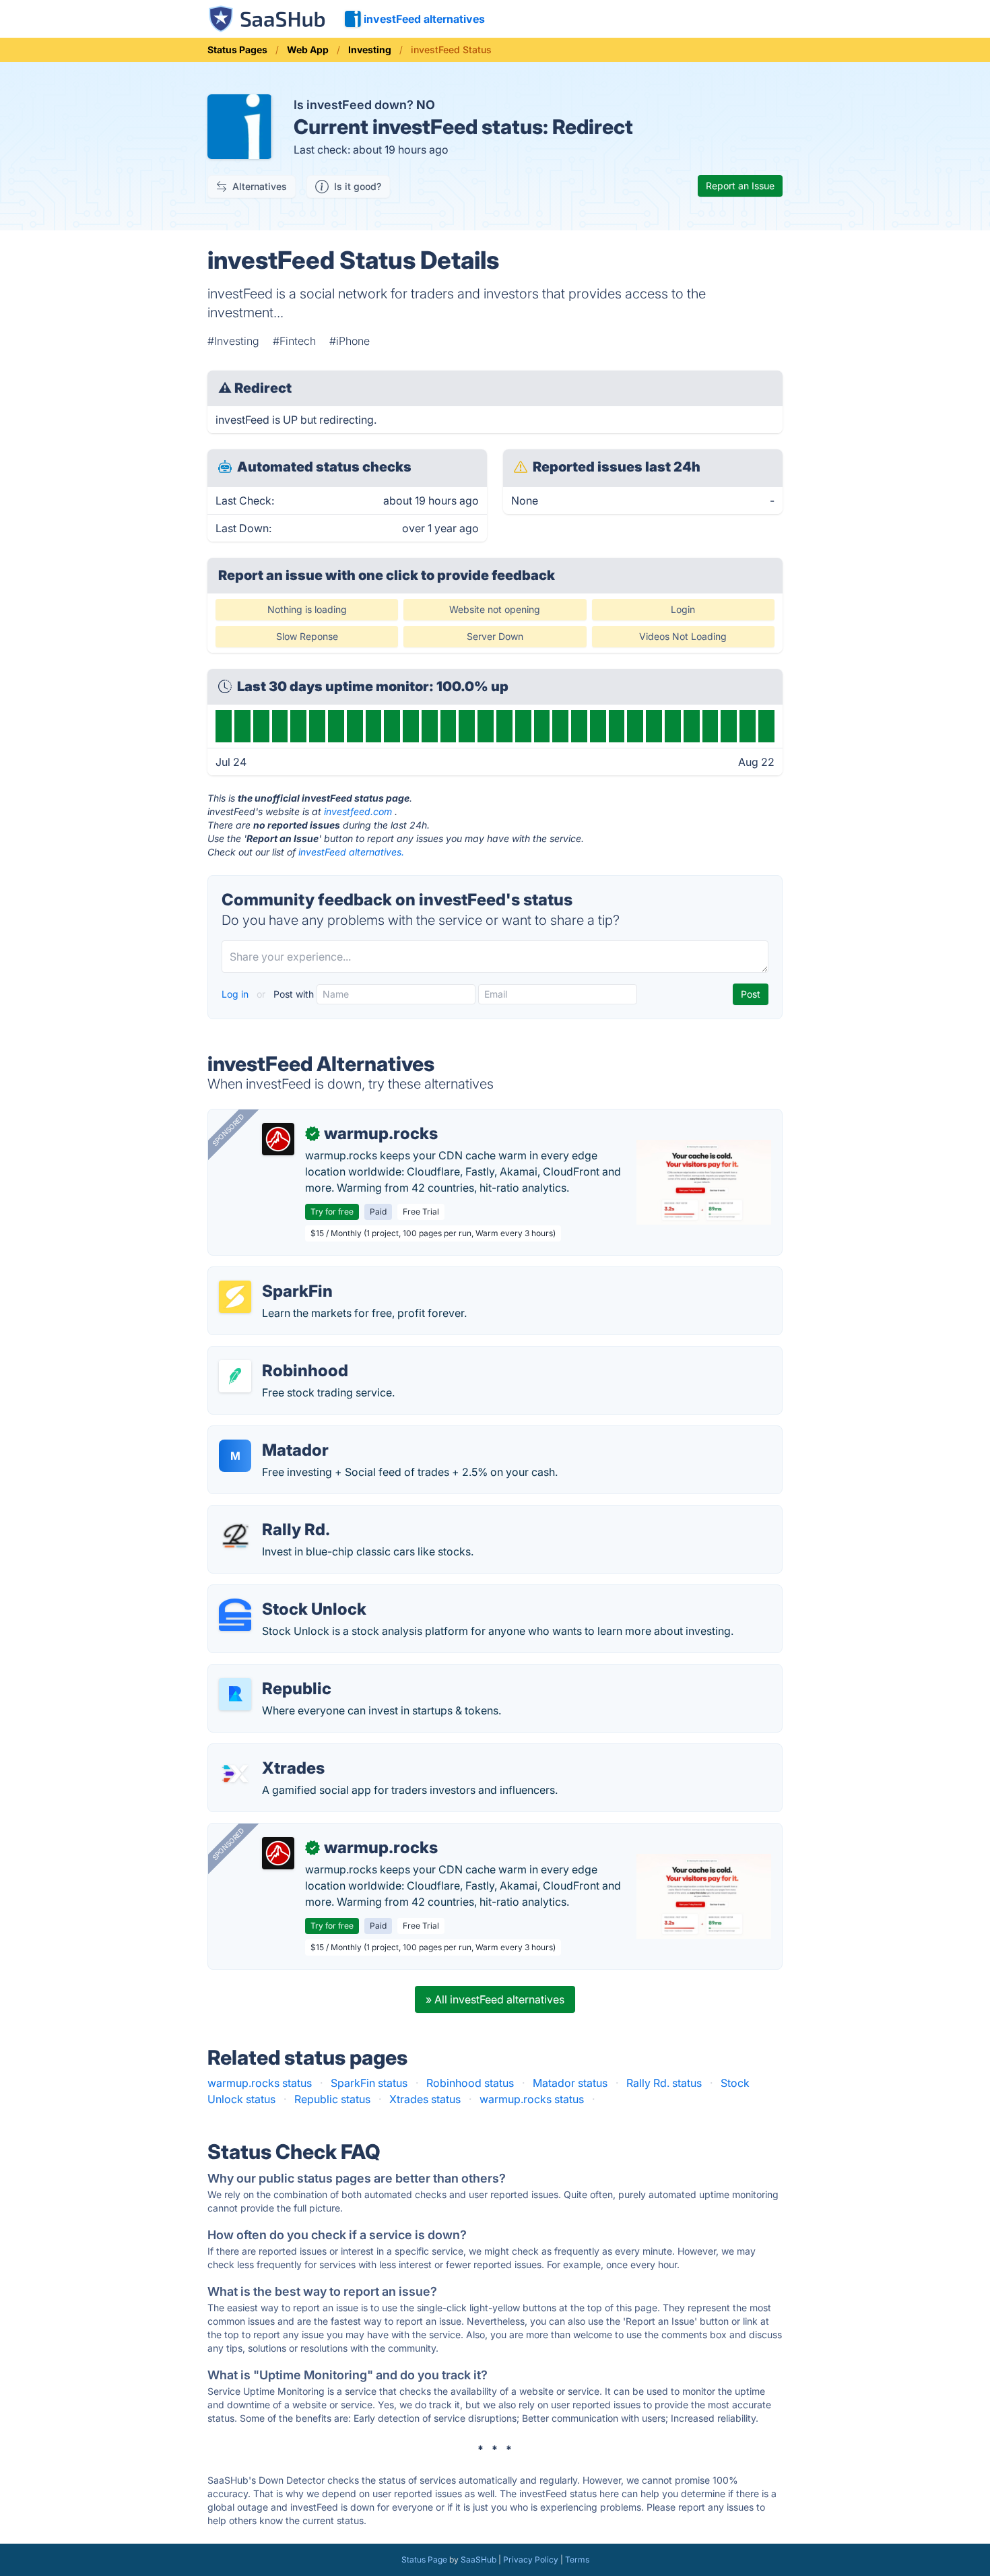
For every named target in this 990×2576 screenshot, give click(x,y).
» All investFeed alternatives (495, 1999)
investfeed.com (358, 811)
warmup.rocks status (260, 2083)
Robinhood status (470, 2083)
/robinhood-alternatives (278, 1355)
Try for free (332, 1212)
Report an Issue (740, 186)
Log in (236, 994)
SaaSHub (478, 2559)
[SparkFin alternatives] (235, 1297)
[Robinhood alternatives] (235, 1376)
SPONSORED (228, 1130)
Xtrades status (425, 2099)
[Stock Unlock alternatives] (235, 1615)
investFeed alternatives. (351, 852)
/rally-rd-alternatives (270, 1514)
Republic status (332, 2099)
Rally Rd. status (664, 2083)
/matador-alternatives (273, 1434)
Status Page (424, 2559)
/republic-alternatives (273, 1673)
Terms (577, 2559)
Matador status (570, 2083)
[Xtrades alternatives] (235, 1774)
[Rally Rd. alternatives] (235, 1535)
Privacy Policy (531, 2559)
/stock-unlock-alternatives (285, 1593)
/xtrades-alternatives (271, 1752)
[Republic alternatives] (235, 1694)
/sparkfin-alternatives (273, 1275)
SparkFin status (369, 2083)
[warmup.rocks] (278, 1139)
